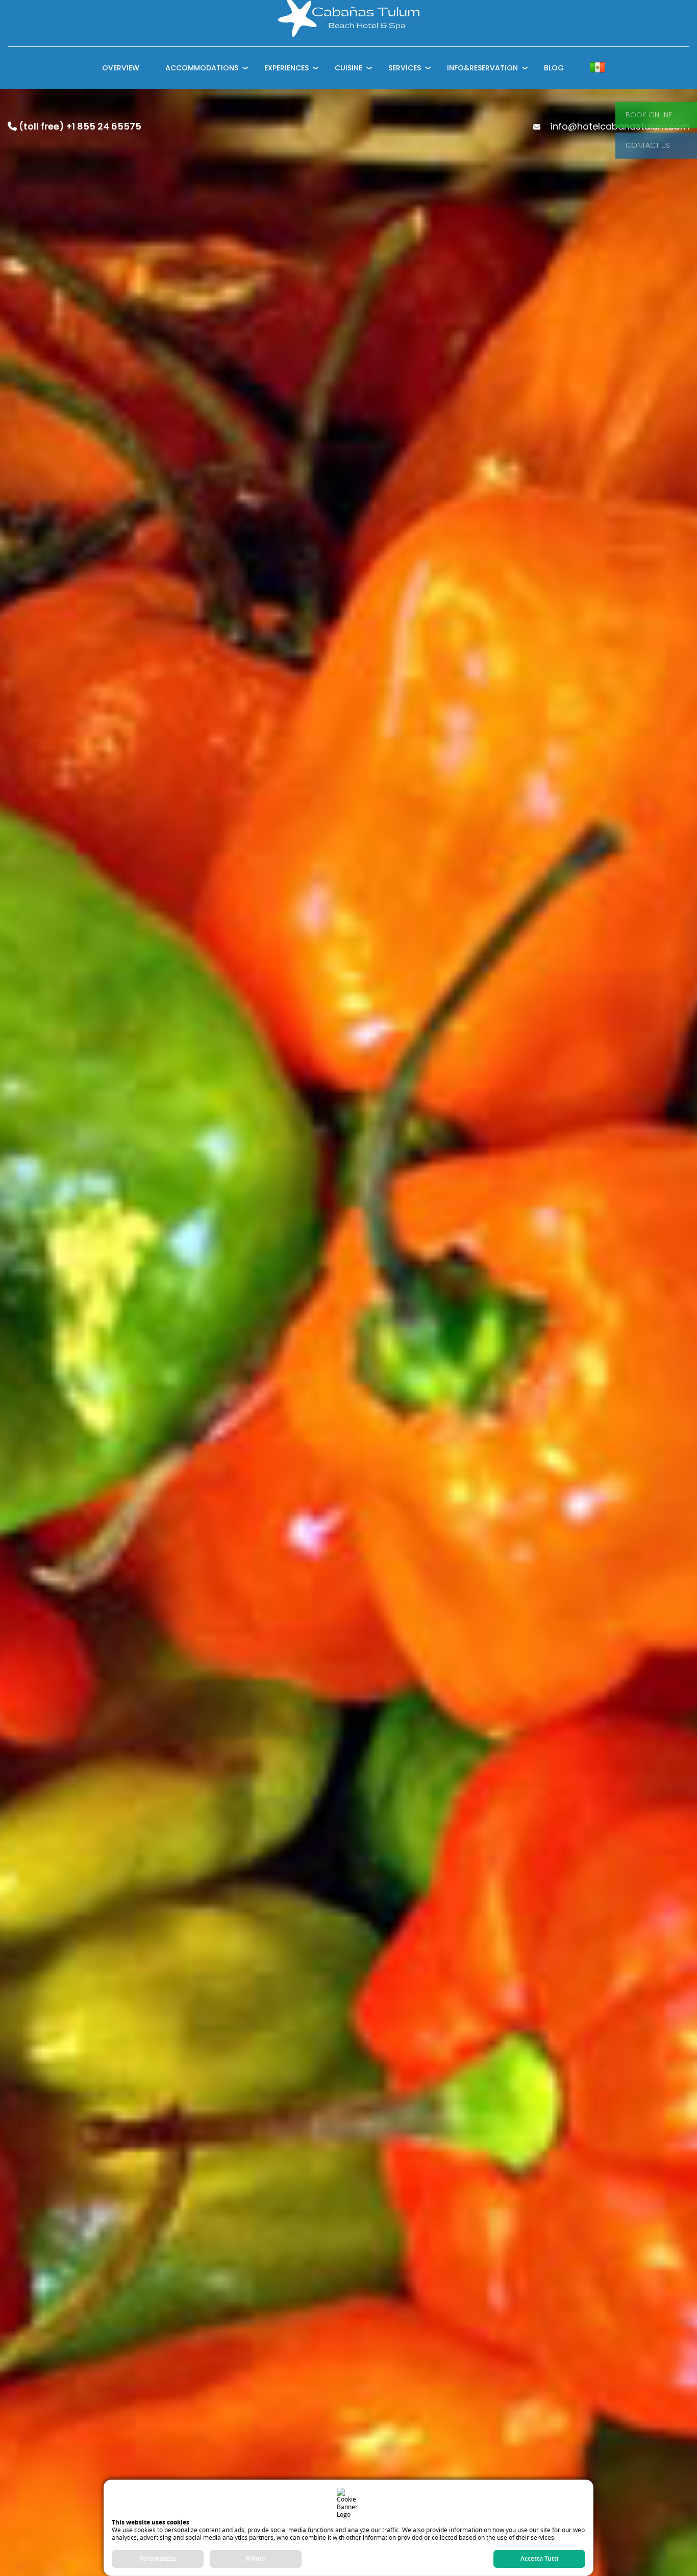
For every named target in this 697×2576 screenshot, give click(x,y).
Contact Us (648, 145)
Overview (121, 68)
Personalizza (158, 2558)
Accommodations (202, 68)
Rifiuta (256, 2558)
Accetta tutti (539, 2558)
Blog (554, 68)
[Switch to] (598, 68)
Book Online (649, 115)
